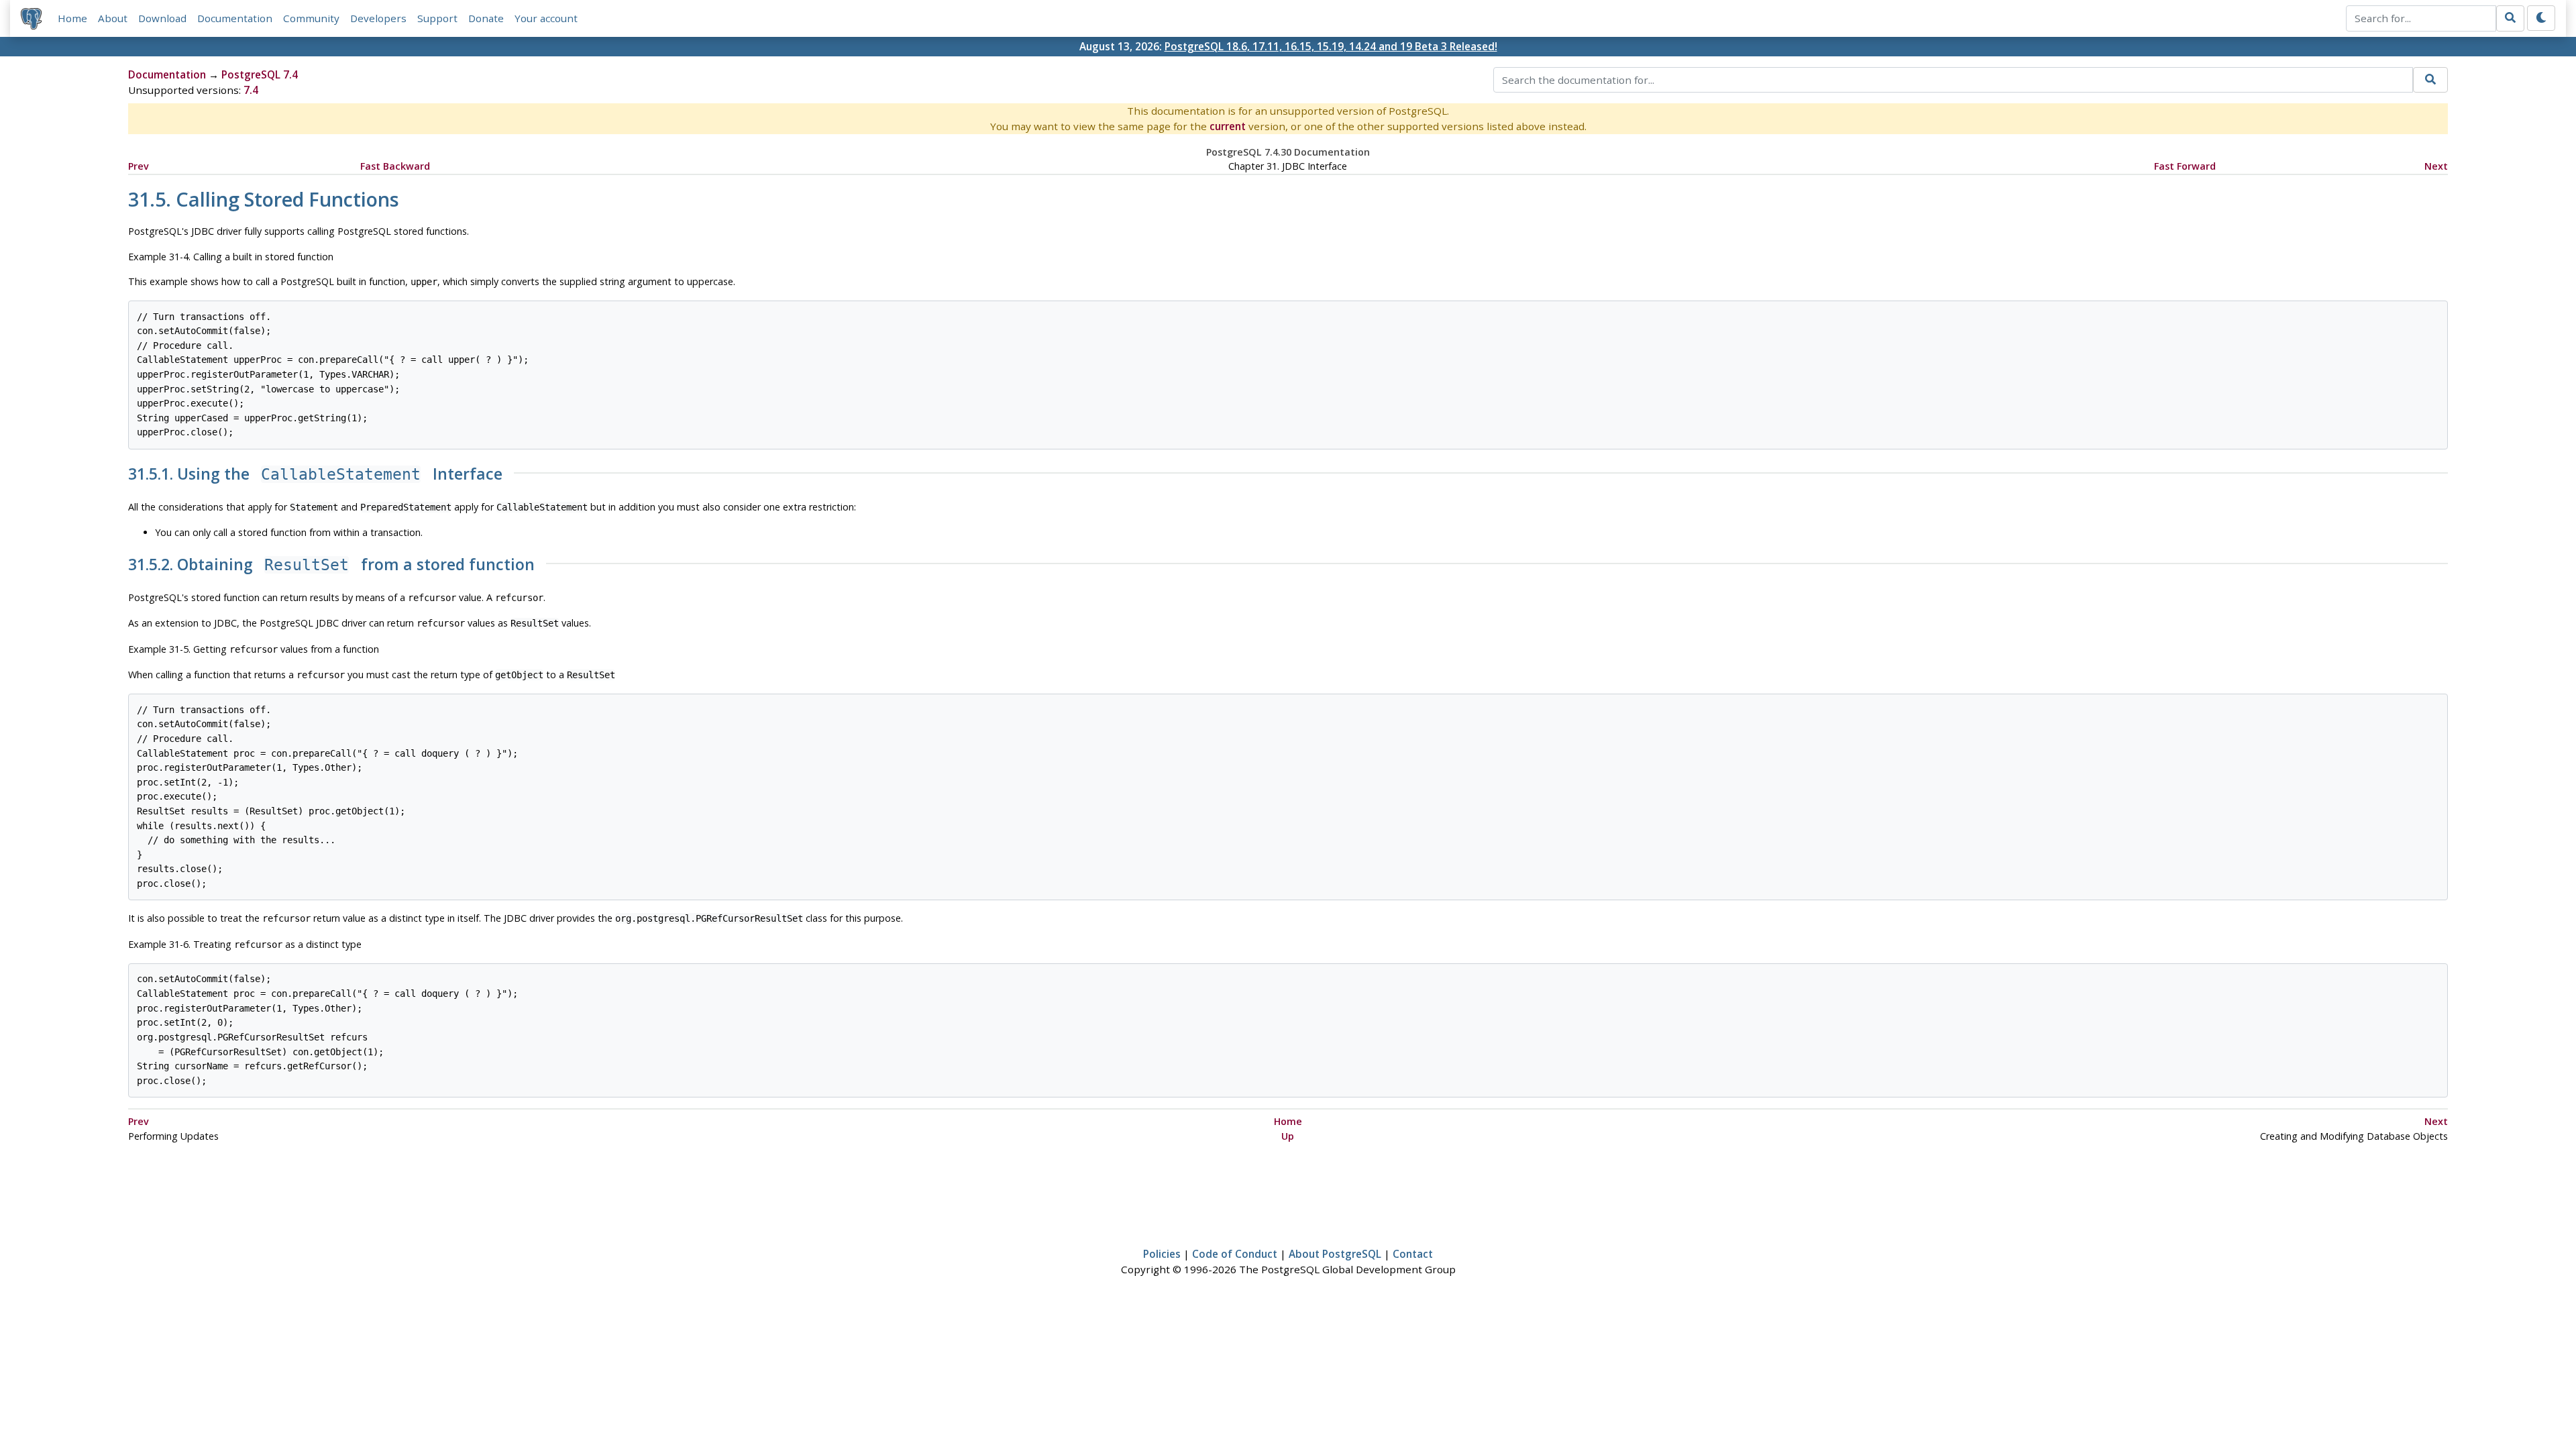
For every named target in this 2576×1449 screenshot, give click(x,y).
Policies (1162, 1254)
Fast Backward (395, 166)
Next (2436, 166)
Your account (546, 18)
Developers (378, 18)
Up (1288, 1136)
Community (311, 18)
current (1228, 126)
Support (437, 18)
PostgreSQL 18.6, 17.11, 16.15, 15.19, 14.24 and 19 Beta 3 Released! (1331, 46)
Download (162, 18)
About (113, 18)
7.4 (251, 90)
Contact (1413, 1254)
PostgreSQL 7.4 (260, 74)
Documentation (235, 18)
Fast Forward (2185, 166)
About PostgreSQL (1335, 1254)
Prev (139, 166)
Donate (486, 18)
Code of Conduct (1235, 1254)
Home (72, 18)
